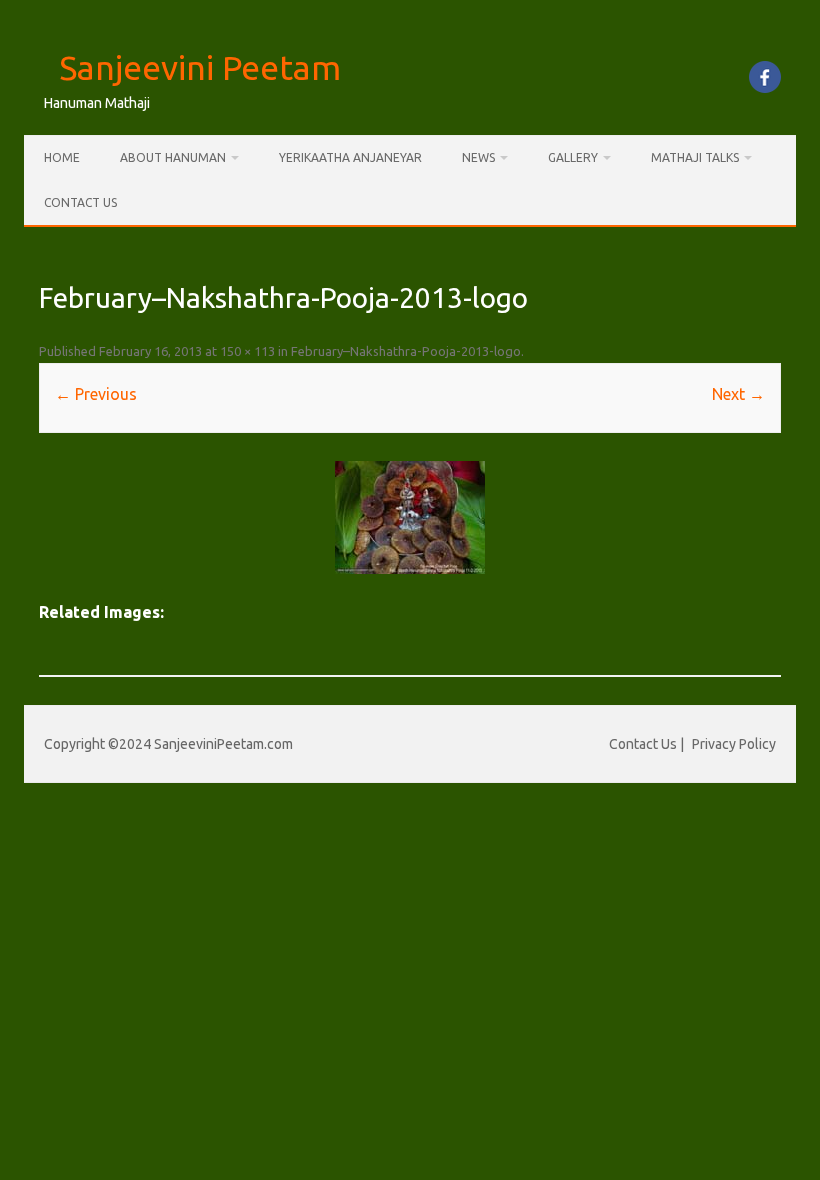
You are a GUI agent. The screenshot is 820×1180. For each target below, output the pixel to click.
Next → (738, 394)
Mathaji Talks (695, 157)
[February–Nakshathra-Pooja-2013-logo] (409, 517)
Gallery (573, 157)
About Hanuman (173, 157)
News (478, 157)
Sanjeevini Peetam (200, 67)
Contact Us (80, 202)
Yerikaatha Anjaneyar (350, 157)
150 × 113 (247, 351)
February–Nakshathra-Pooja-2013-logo (406, 351)
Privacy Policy (734, 744)
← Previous (96, 394)
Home (62, 157)
